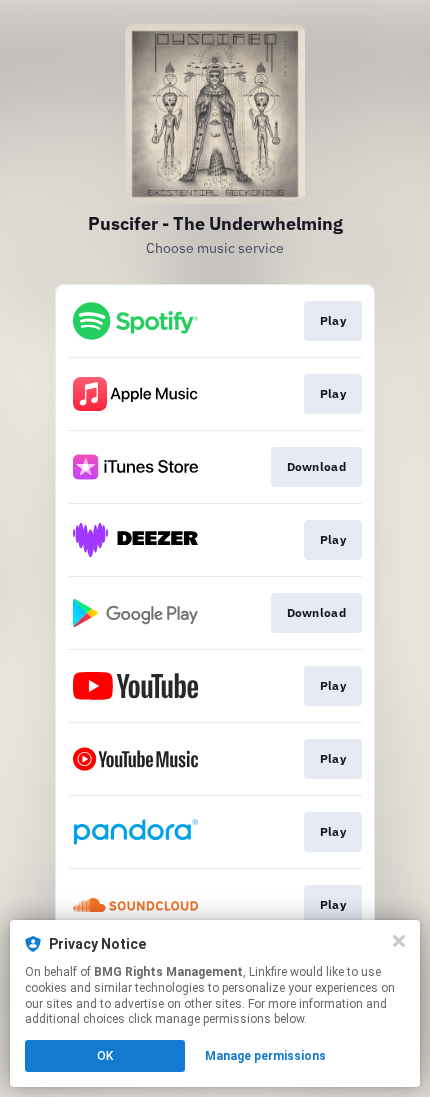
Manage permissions (265, 1056)
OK (105, 1056)
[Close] (399, 941)
